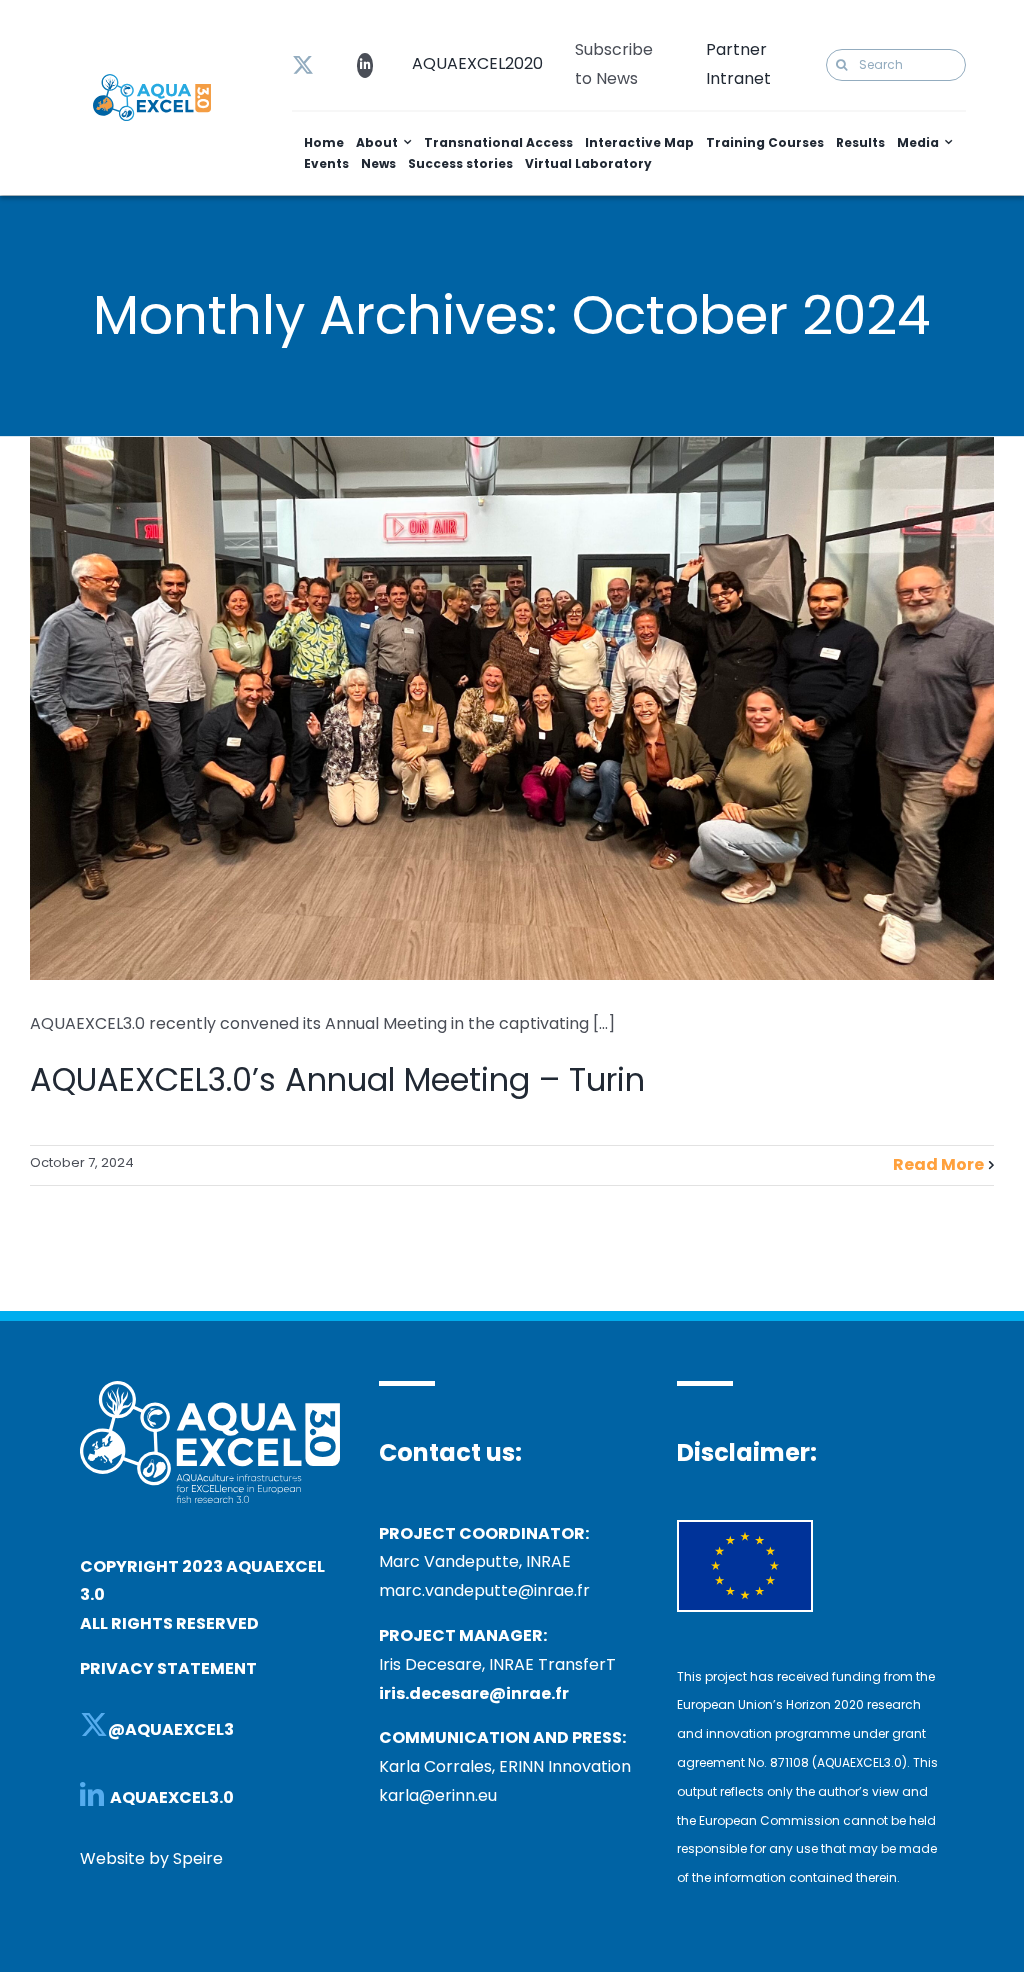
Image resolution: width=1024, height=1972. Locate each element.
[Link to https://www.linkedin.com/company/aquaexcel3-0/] (365, 65)
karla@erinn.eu (438, 1795)
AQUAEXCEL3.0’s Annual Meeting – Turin (337, 1079)
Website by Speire (151, 1858)
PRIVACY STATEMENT (168, 1668)
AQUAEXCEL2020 (477, 63)
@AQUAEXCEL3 (171, 1729)
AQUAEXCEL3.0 (173, 1797)
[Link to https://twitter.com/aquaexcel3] (303, 65)
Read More (938, 1164)
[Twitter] (94, 1725)
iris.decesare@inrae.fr (474, 1693)
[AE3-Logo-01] (152, 81)
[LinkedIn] (92, 1794)
